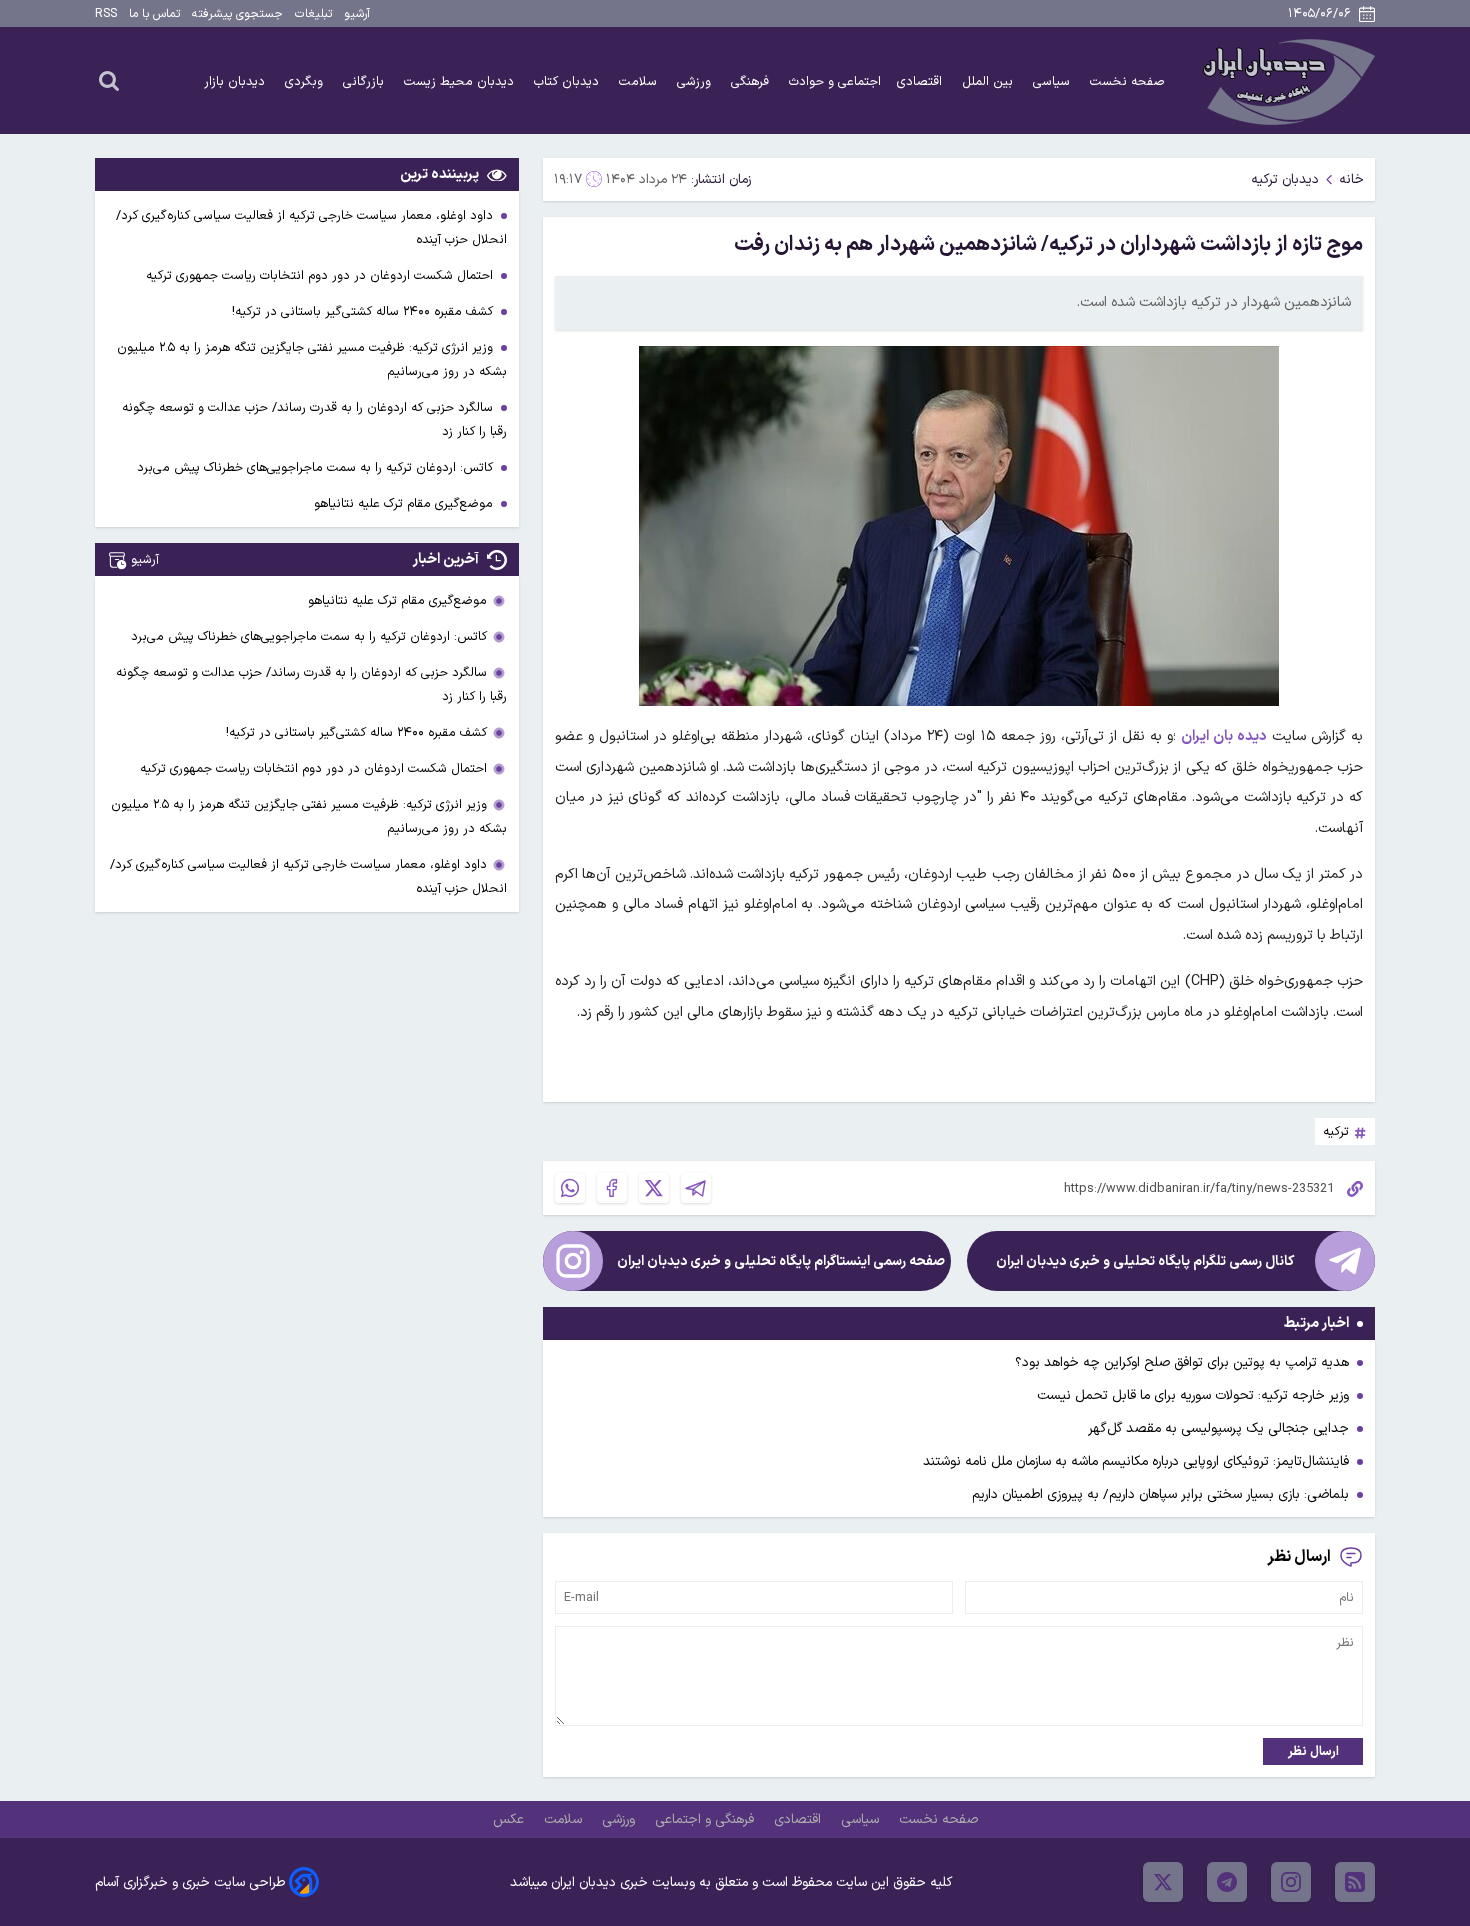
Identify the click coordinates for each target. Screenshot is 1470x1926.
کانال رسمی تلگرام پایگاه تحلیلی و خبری (1145, 1261)
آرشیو (357, 14)
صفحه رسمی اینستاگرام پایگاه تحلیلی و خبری (781, 1261)
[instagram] (1291, 1882)
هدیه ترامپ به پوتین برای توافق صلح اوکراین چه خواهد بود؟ (1182, 1362)
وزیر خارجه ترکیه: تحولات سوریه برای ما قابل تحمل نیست (1193, 1395)
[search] (109, 80)
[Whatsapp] (570, 1188)
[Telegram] (696, 1188)
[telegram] (1227, 1882)
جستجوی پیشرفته (237, 14)
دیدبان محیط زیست (461, 81)
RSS (106, 14)
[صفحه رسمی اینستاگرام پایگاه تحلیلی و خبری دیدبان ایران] (573, 1261)
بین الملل (989, 81)
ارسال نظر (1313, 1751)
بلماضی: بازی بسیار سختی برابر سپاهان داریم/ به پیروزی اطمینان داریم (1160, 1494)
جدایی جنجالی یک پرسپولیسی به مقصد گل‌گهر (1218, 1428)
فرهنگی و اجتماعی (706, 1819)
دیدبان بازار (236, 81)
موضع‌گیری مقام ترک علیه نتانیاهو (405, 503)
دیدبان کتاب (568, 81)
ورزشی (696, 81)
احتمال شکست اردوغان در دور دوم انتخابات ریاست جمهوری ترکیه (321, 275)
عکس (510, 1819)
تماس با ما (154, 14)
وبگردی (306, 81)
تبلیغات (313, 14)
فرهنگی (752, 81)
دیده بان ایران (1224, 736)
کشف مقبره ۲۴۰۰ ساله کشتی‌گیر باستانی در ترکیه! (364, 311)
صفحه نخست (1127, 81)
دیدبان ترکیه (1285, 179)
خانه (1351, 179)
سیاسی (1053, 81)
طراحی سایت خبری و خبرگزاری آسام (190, 1882)
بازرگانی (365, 81)
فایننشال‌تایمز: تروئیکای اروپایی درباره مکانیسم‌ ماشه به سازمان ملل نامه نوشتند (1136, 1461)
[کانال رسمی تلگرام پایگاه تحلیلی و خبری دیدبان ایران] (1345, 1261)
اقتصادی (921, 81)
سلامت (640, 81)
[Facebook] (612, 1188)
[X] (654, 1188)
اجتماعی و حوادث (835, 81)
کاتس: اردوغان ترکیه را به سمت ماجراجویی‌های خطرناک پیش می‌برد (317, 467)
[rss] (1355, 1882)
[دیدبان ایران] (1286, 80)
